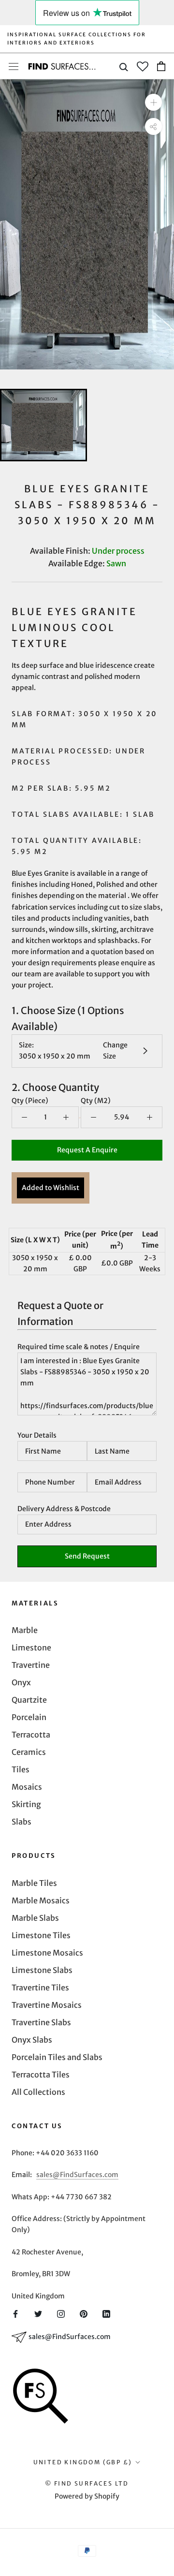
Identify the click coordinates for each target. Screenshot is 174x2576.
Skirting (26, 1804)
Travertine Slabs (41, 2022)
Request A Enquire (87, 1150)
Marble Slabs (35, 1918)
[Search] (124, 66)
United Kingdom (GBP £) (83, 2462)
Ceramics (29, 1752)
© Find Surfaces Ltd (87, 2483)
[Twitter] (38, 2313)
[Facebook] (15, 2313)
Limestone (31, 1648)
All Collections (38, 2092)
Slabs (22, 1822)
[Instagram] (61, 2313)
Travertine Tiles (40, 1987)
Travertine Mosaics (47, 2005)
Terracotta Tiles (41, 2075)
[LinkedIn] (106, 2313)
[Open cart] (161, 66)
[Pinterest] (84, 2313)
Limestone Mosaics (47, 1953)
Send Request (87, 1556)
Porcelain (29, 1717)
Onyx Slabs (32, 2040)
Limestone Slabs (42, 1970)
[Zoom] (153, 102)
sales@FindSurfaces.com (77, 2175)
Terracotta (31, 1735)
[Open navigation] (14, 66)
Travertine (31, 1665)
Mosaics (27, 1787)
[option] (87, 224)
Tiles (21, 1769)
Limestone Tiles (41, 1935)
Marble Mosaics (41, 1900)
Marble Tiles (34, 1883)
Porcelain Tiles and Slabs (57, 2057)
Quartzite (29, 1700)
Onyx (21, 1682)
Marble (25, 1630)
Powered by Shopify (87, 2496)
